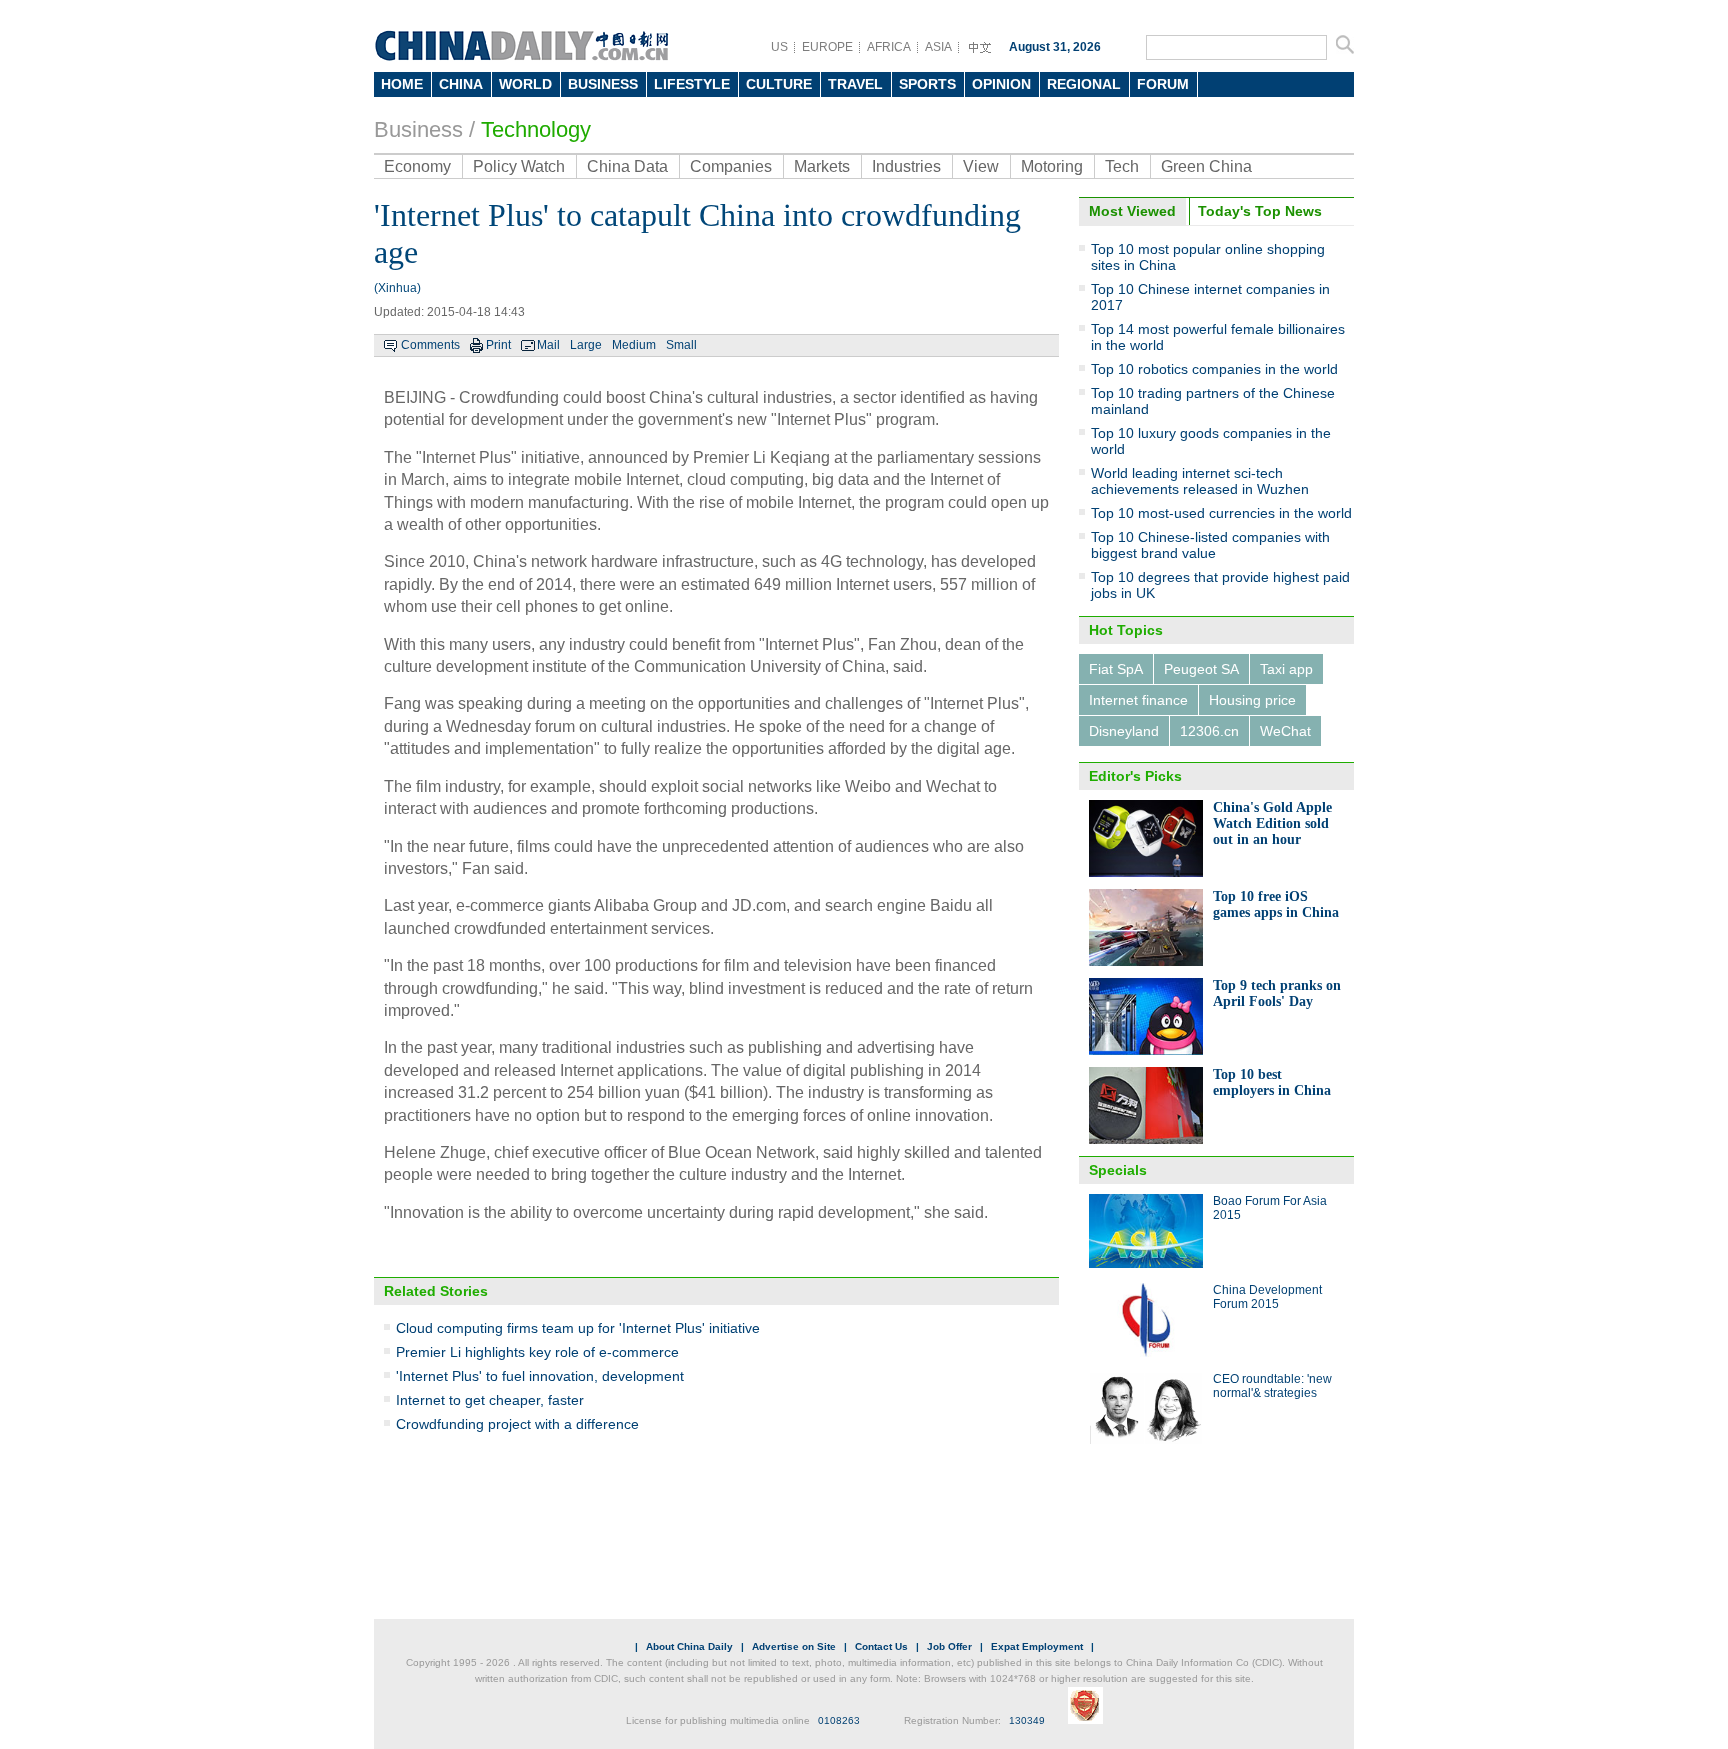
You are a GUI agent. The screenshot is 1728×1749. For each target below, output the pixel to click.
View (981, 166)
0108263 (839, 1720)
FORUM (1163, 84)
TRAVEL (855, 84)
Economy (417, 166)
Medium (634, 345)
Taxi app (1286, 669)
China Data (627, 166)
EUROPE (827, 47)
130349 (1027, 1720)
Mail (548, 345)
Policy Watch (519, 166)
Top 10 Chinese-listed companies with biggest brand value (1210, 545)
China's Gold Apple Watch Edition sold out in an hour (1272, 823)
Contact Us (881, 1646)
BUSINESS (603, 84)
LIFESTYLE (692, 84)
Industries (906, 166)
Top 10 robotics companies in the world (1214, 369)
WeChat (1285, 731)
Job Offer (949, 1646)
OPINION (1001, 84)
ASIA (938, 47)
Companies (731, 166)
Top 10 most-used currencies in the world (1221, 513)
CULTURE (779, 84)
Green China (1206, 166)
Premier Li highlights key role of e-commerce (537, 1352)
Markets (822, 166)
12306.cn (1209, 731)
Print (498, 345)
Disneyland (1124, 731)
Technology (536, 129)
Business (418, 129)
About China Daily (689, 1646)
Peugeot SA (1201, 669)
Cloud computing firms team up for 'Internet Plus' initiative (578, 1328)
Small (681, 345)
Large (586, 345)
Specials (1118, 1170)
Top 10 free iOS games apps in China (1276, 904)
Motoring (1052, 166)
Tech (1122, 166)
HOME (402, 84)
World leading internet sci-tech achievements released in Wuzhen (1200, 481)
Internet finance (1138, 700)
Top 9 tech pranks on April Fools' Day (1277, 993)
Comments (430, 345)
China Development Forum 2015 (1267, 1297)
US (779, 47)
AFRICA (889, 47)
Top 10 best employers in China (1272, 1082)
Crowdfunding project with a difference (517, 1424)
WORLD (525, 84)
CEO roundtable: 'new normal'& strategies (1272, 1386)
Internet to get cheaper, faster (490, 1400)
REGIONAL (1084, 84)
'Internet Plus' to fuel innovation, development (540, 1376)
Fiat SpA (1116, 669)
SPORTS (927, 84)
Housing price (1252, 700)
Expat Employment (1037, 1646)
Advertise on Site (794, 1646)
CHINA (461, 84)
